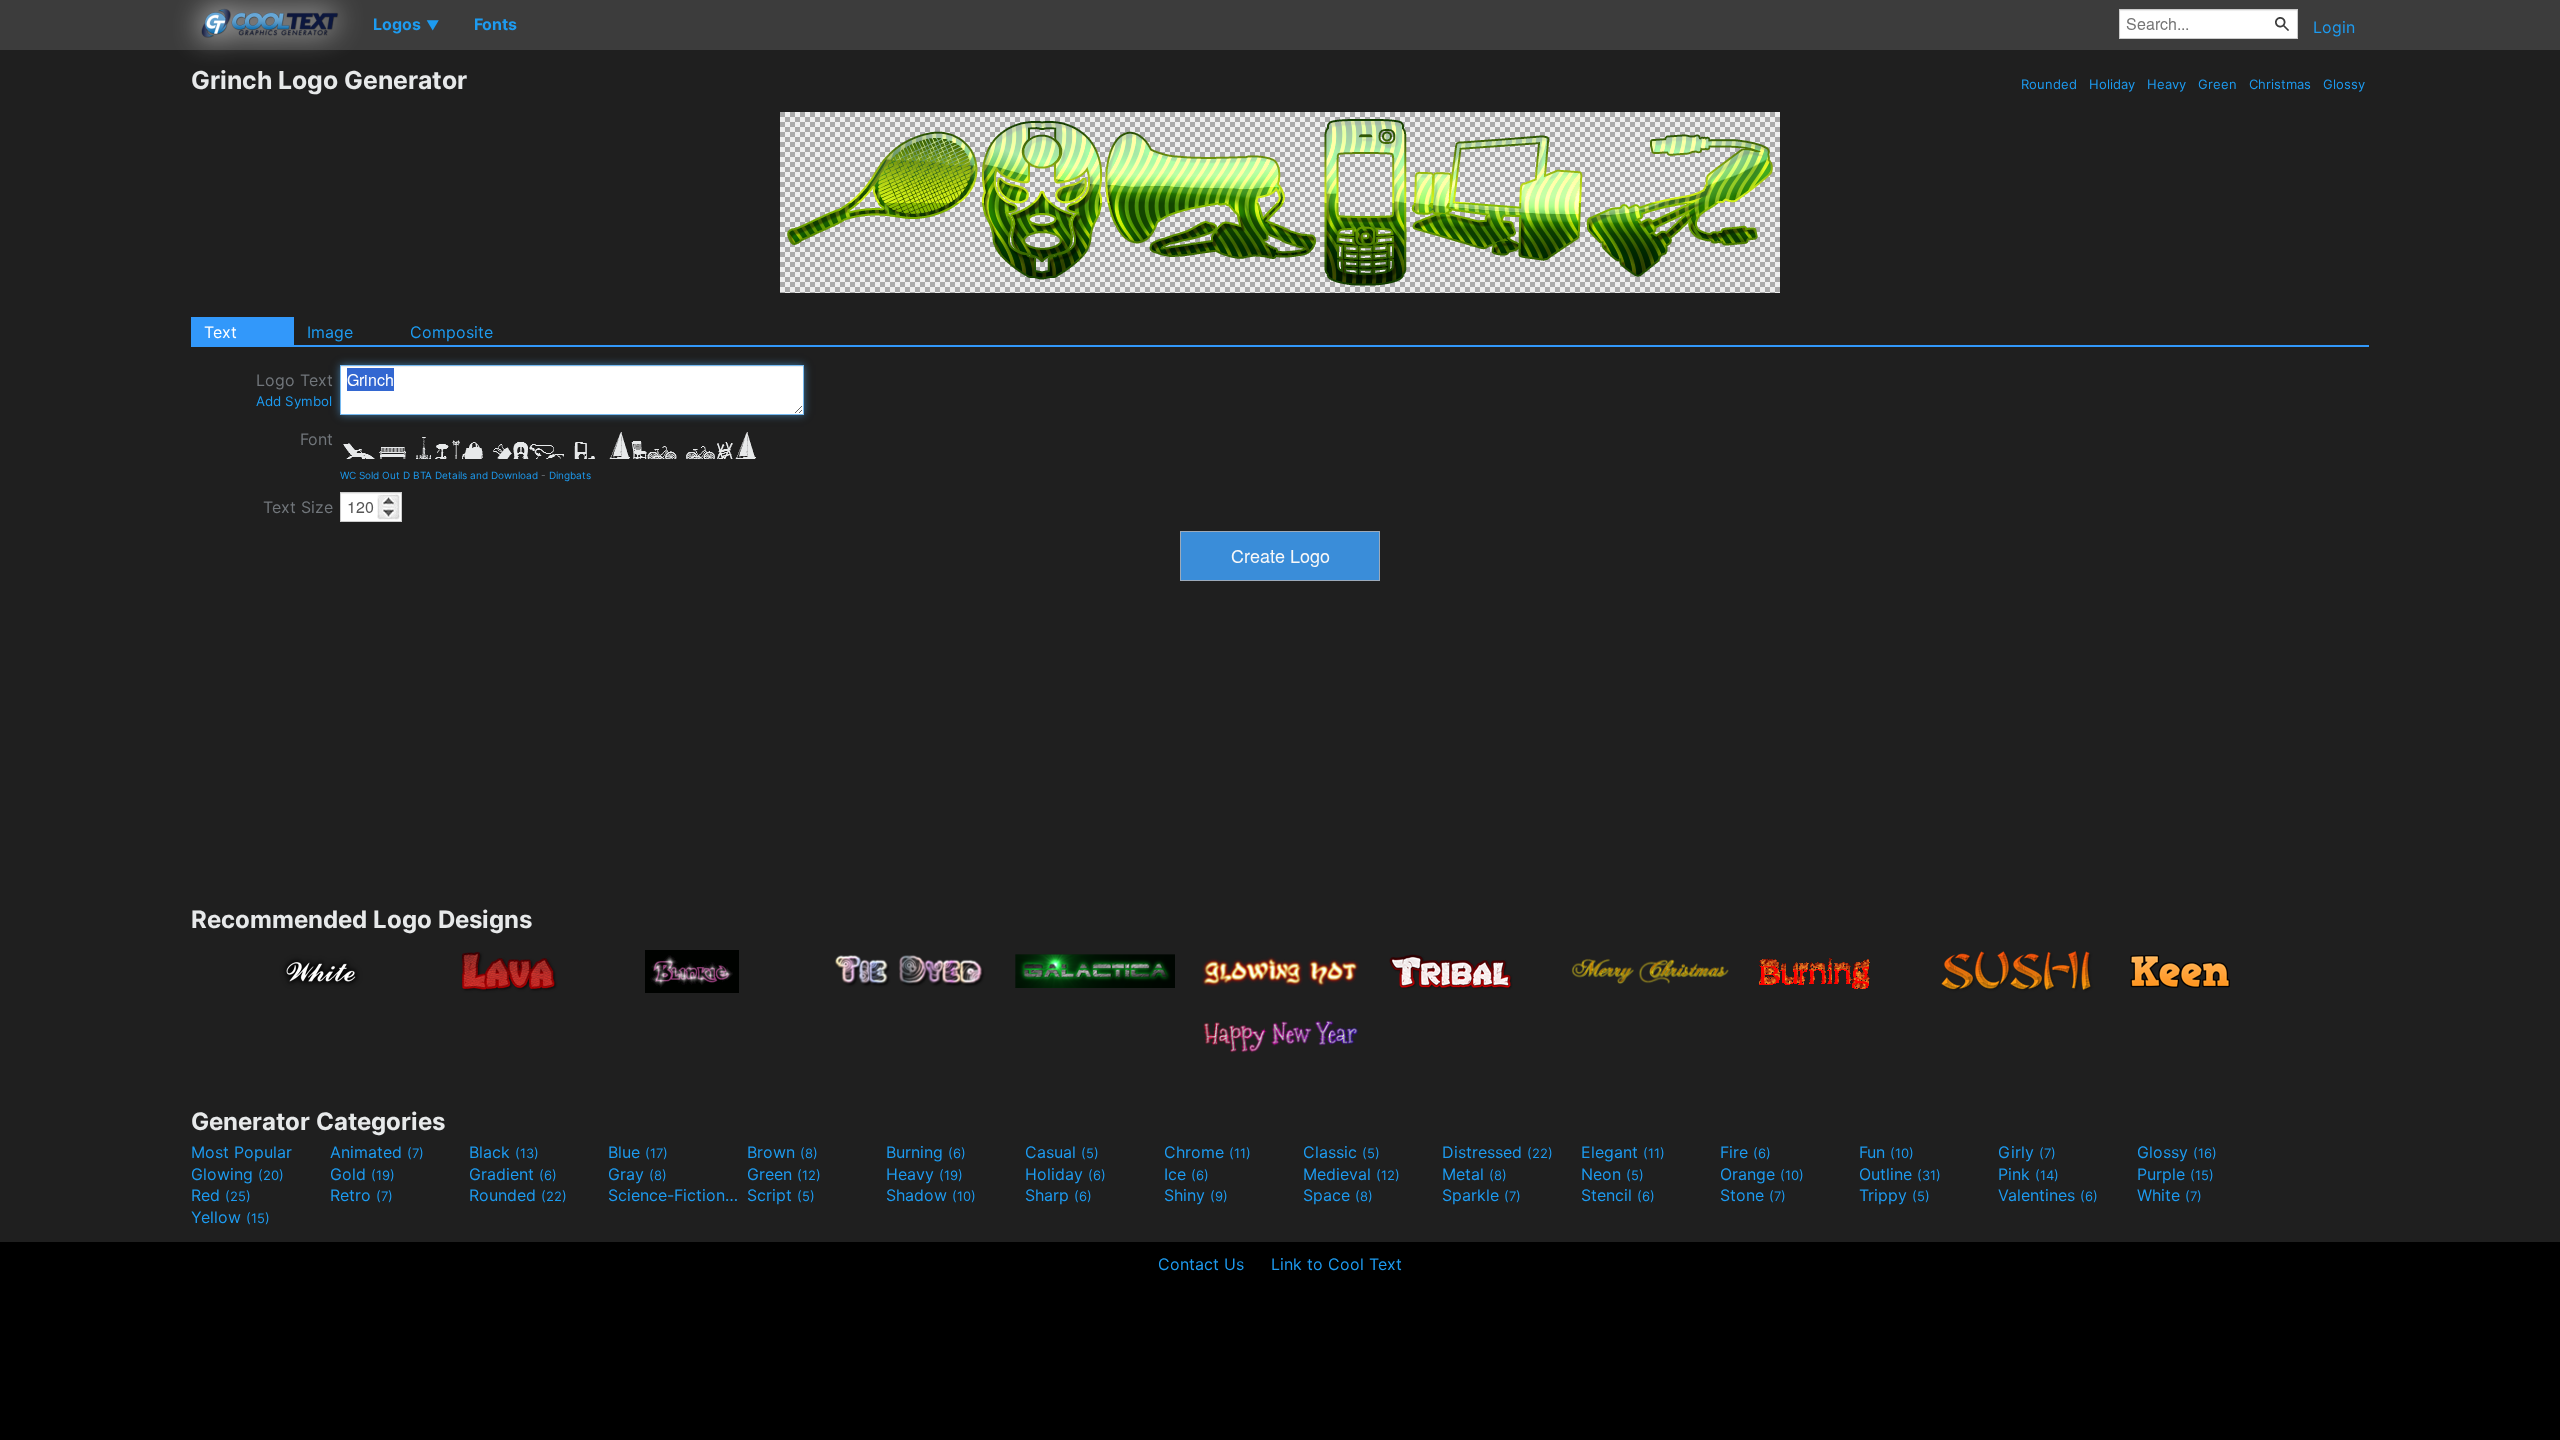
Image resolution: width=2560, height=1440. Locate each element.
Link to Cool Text (1336, 1264)
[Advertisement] (95, 365)
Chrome (1207, 1152)
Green (2217, 84)
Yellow (230, 1217)
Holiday (2112, 84)
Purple (2175, 1174)
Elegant (1623, 1152)
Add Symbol (294, 401)
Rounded (2049, 84)
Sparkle (1481, 1195)
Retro (361, 1195)
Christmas (2280, 84)
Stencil (1618, 1195)
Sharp (1058, 1195)
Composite (451, 332)
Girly (2027, 1152)
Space (1338, 1195)
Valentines (2048, 1195)
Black (504, 1152)
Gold (362, 1174)
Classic (1341, 1152)
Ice (1186, 1174)
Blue (638, 1152)
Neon (1612, 1174)
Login (2334, 27)
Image (330, 332)
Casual (1062, 1152)
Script (781, 1195)
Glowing (237, 1174)
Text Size (298, 507)
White (2169, 1195)
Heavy (2166, 84)
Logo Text (294, 389)
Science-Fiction (675, 1195)
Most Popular (241, 1152)
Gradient (513, 1174)
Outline (1900, 1174)
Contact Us (1201, 1264)
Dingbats (570, 475)
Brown (782, 1152)
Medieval (1351, 1174)
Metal (1474, 1174)
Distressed (1497, 1152)
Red (221, 1195)
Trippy (1894, 1195)
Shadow (931, 1195)
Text (220, 332)
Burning (926, 1152)
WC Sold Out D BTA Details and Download (439, 475)
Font (316, 439)
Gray (637, 1174)
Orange (1762, 1174)
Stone (1753, 1195)
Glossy (2344, 84)
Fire (1745, 1152)
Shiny (1196, 1195)
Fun (1886, 1152)
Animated (377, 1152)
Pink (2028, 1174)
